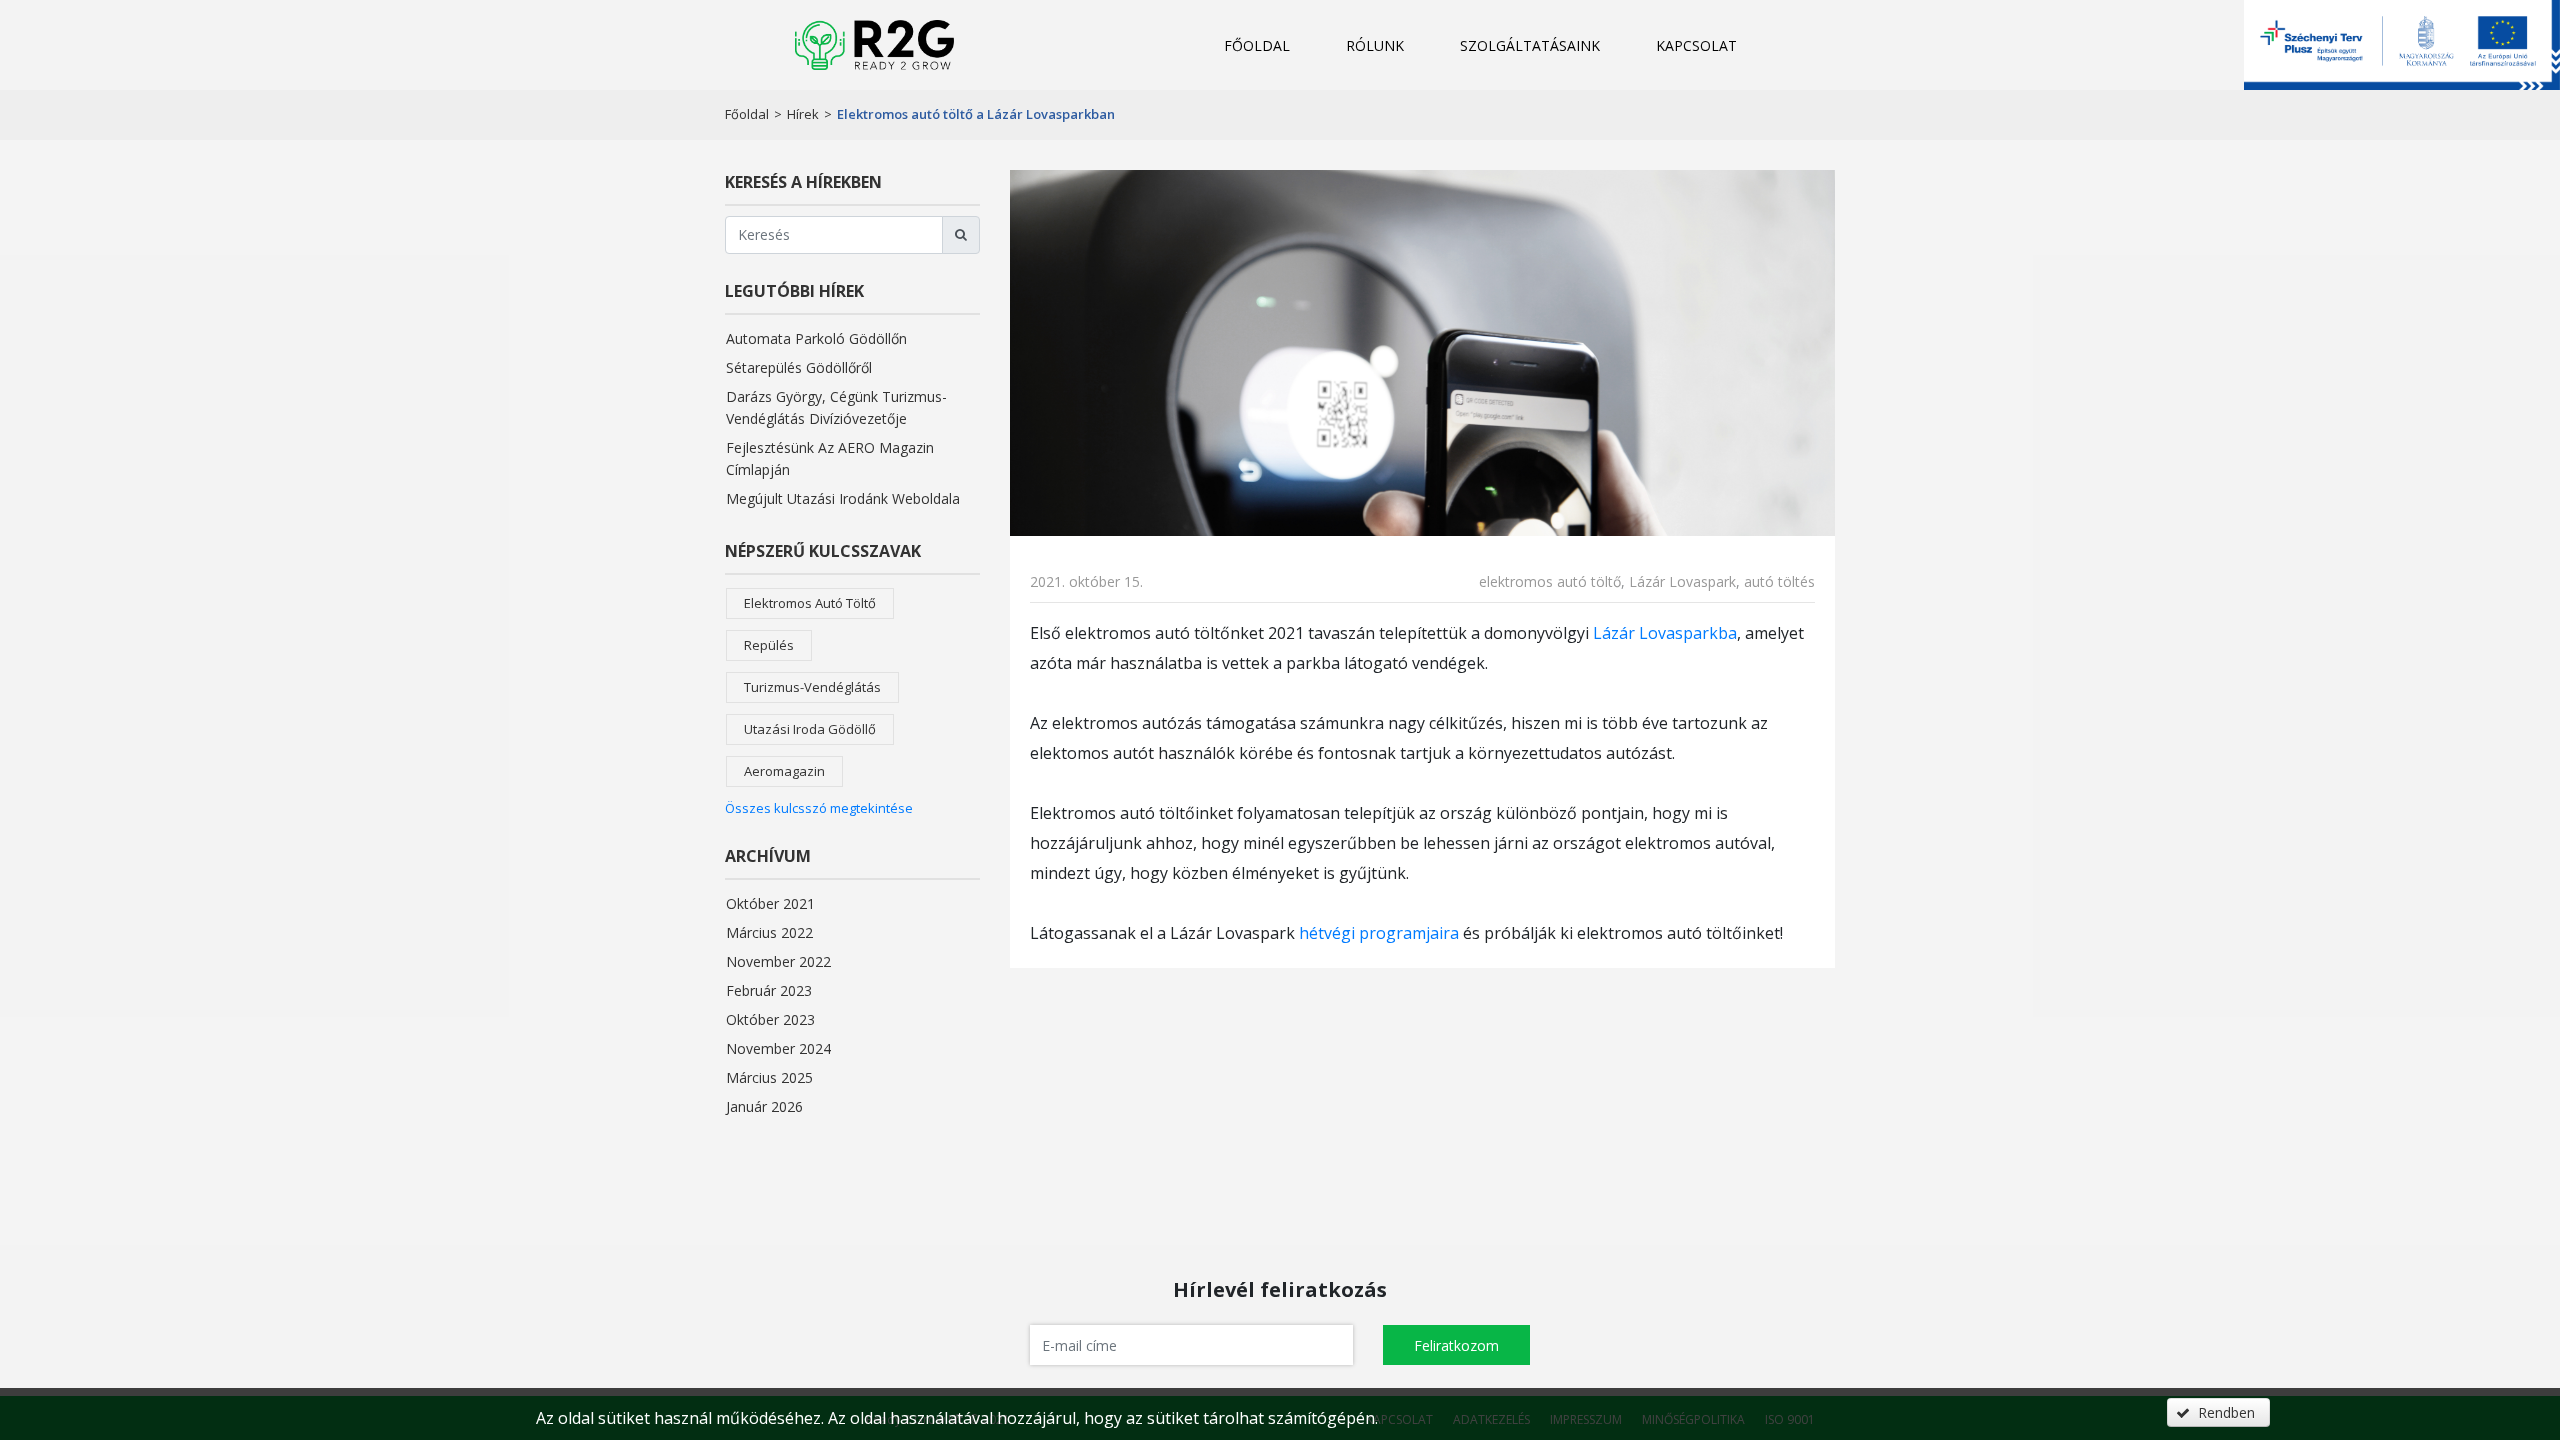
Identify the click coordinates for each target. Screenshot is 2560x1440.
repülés (769, 645)
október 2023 (770, 1019)
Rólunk (1375, 45)
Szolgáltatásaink (1530, 45)
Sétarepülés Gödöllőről (799, 367)
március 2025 (769, 1077)
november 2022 (778, 961)
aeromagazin (784, 771)
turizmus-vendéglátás (812, 687)
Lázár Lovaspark (1682, 581)
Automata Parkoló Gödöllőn (816, 338)
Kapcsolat (1696, 45)
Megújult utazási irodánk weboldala (843, 498)
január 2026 (764, 1106)
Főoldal (1257, 45)
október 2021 (770, 903)
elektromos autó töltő (810, 603)
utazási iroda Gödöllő (810, 729)
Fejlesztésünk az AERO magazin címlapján (830, 458)
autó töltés (1779, 581)
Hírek (803, 114)
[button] (1456, 1345)
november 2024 (778, 1048)
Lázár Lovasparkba (1665, 633)
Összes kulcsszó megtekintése (819, 808)
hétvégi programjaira (1379, 933)
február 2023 (769, 990)
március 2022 (769, 932)
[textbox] (1191, 1345)
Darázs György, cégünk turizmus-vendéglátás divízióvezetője (836, 407)
